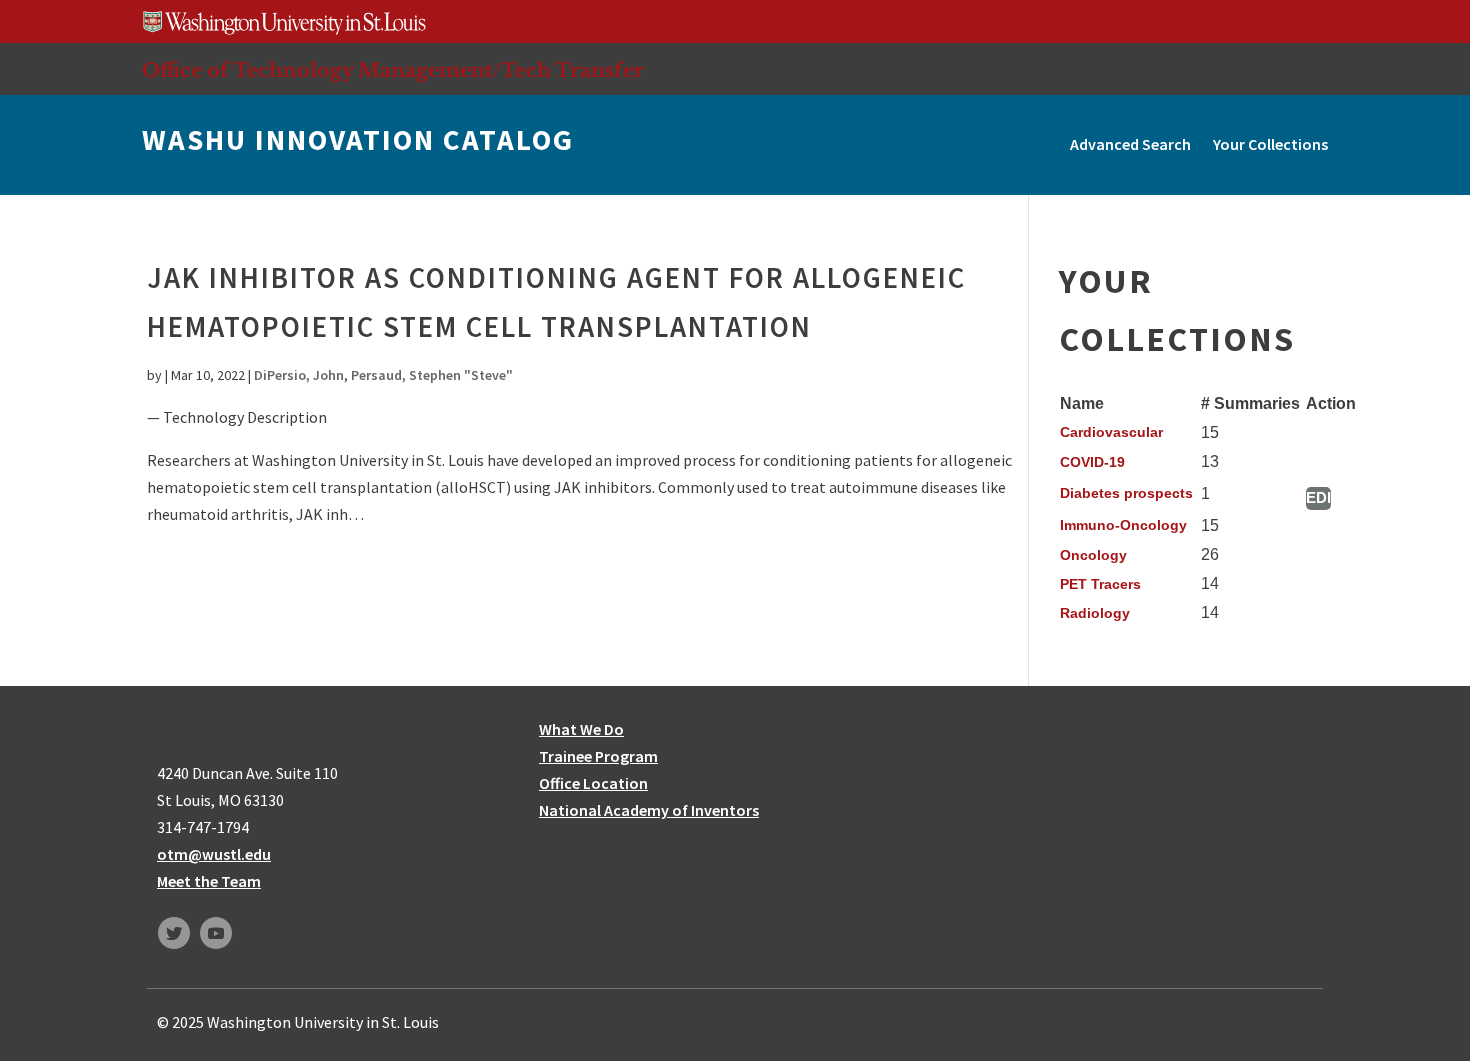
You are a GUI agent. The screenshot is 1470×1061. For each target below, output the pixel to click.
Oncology (1093, 555)
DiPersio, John (299, 375)
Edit (1318, 497)
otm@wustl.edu (214, 854)
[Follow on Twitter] (174, 933)
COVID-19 (1092, 462)
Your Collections (1270, 144)
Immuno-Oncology (1123, 525)
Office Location (593, 783)
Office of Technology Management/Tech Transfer (393, 70)
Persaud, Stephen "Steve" (432, 375)
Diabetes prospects (1126, 493)
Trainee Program (598, 756)
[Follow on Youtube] (216, 933)
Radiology (1095, 613)
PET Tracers (1100, 584)
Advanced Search (1130, 144)
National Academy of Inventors (649, 810)
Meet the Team (209, 881)
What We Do (581, 729)
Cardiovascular (1111, 432)
